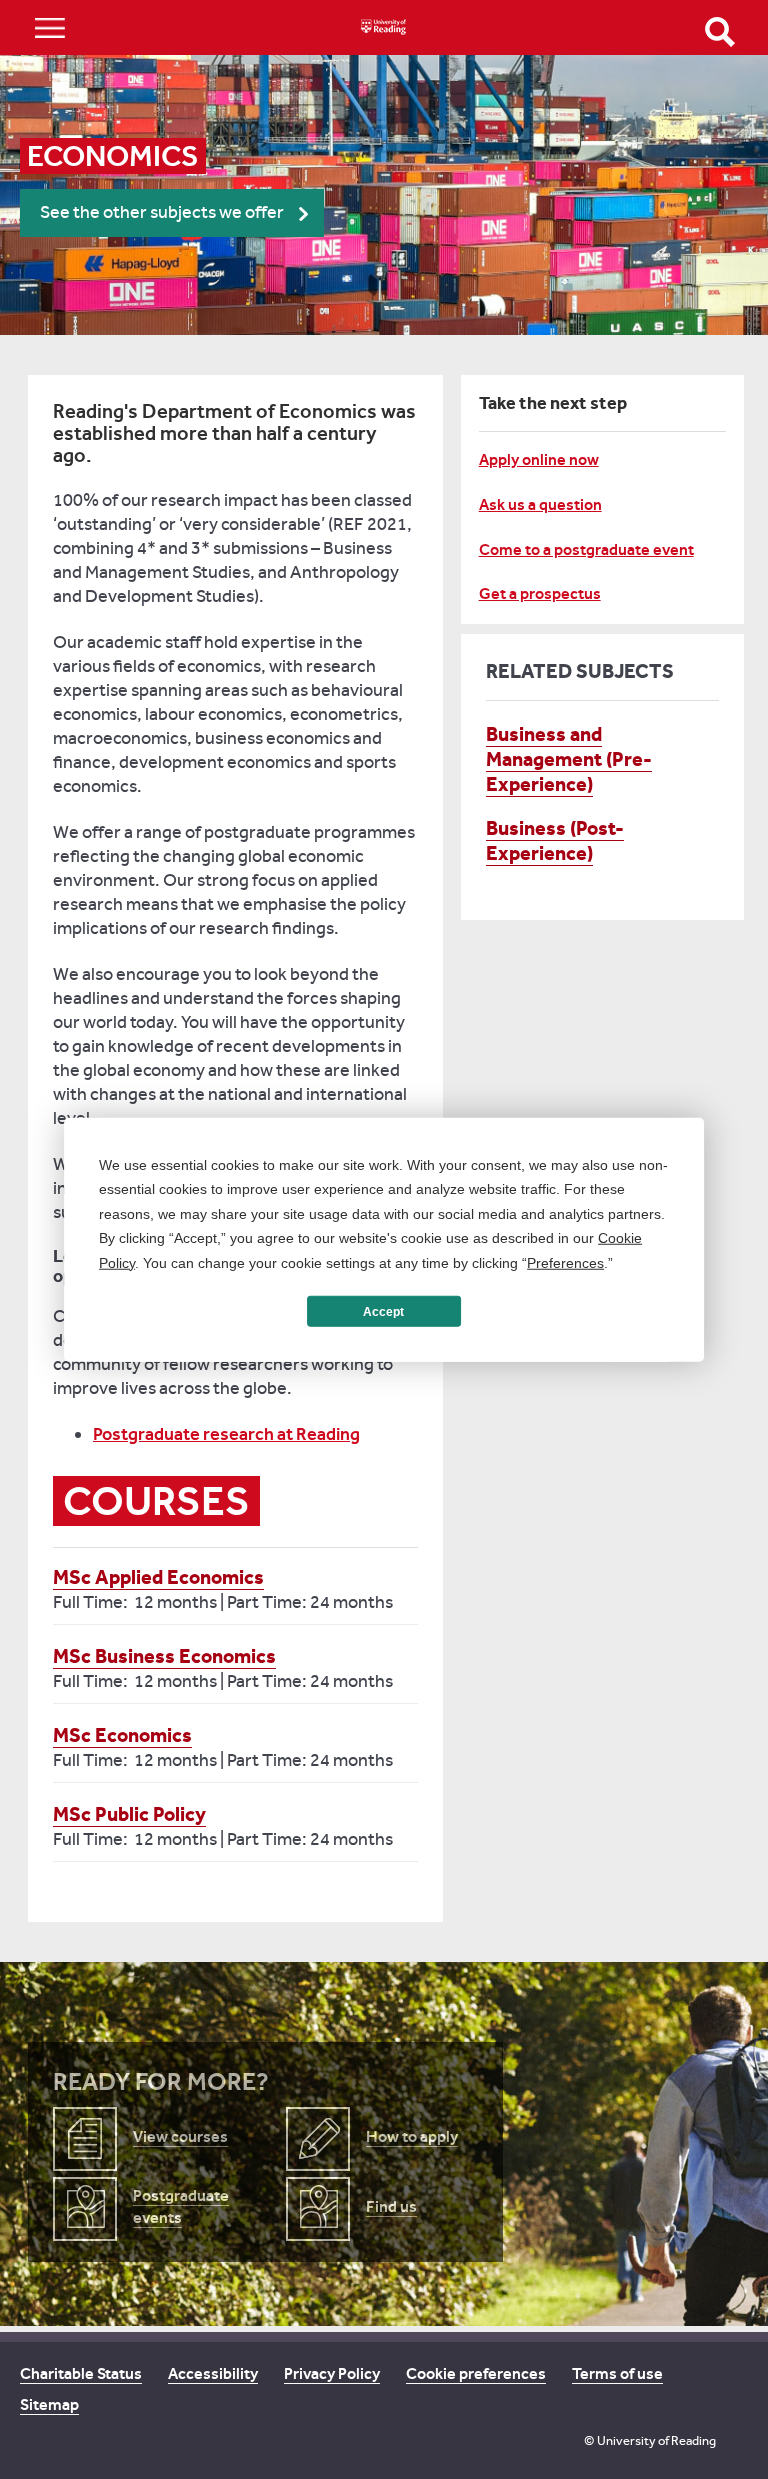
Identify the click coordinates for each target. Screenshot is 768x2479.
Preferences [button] (565, 1262)
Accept (383, 1311)
